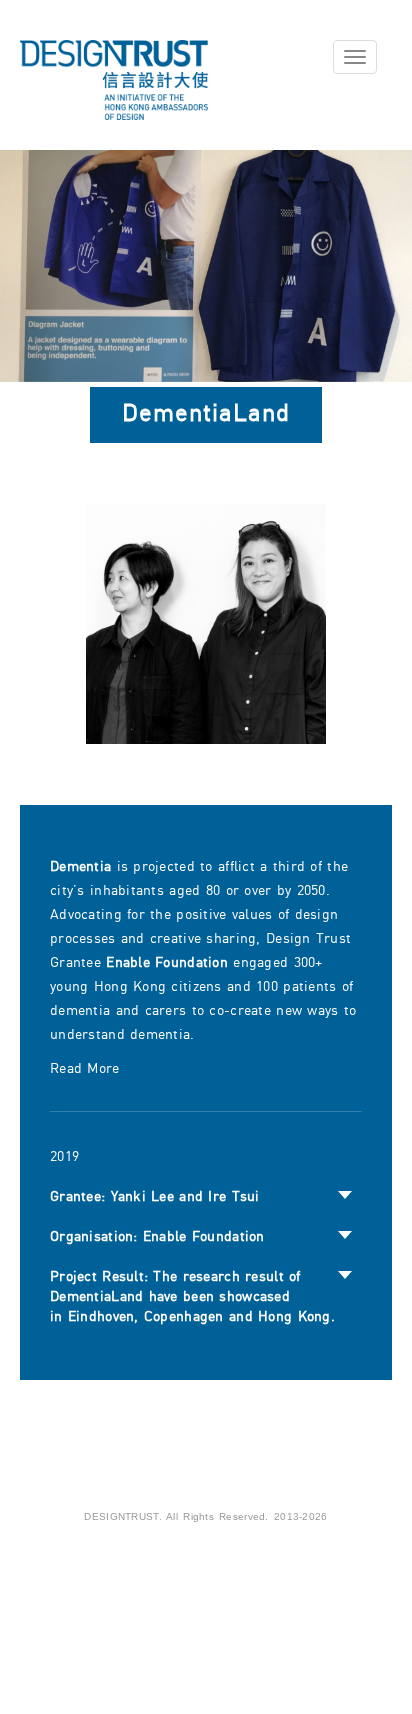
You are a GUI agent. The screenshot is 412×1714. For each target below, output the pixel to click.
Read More (85, 1069)
